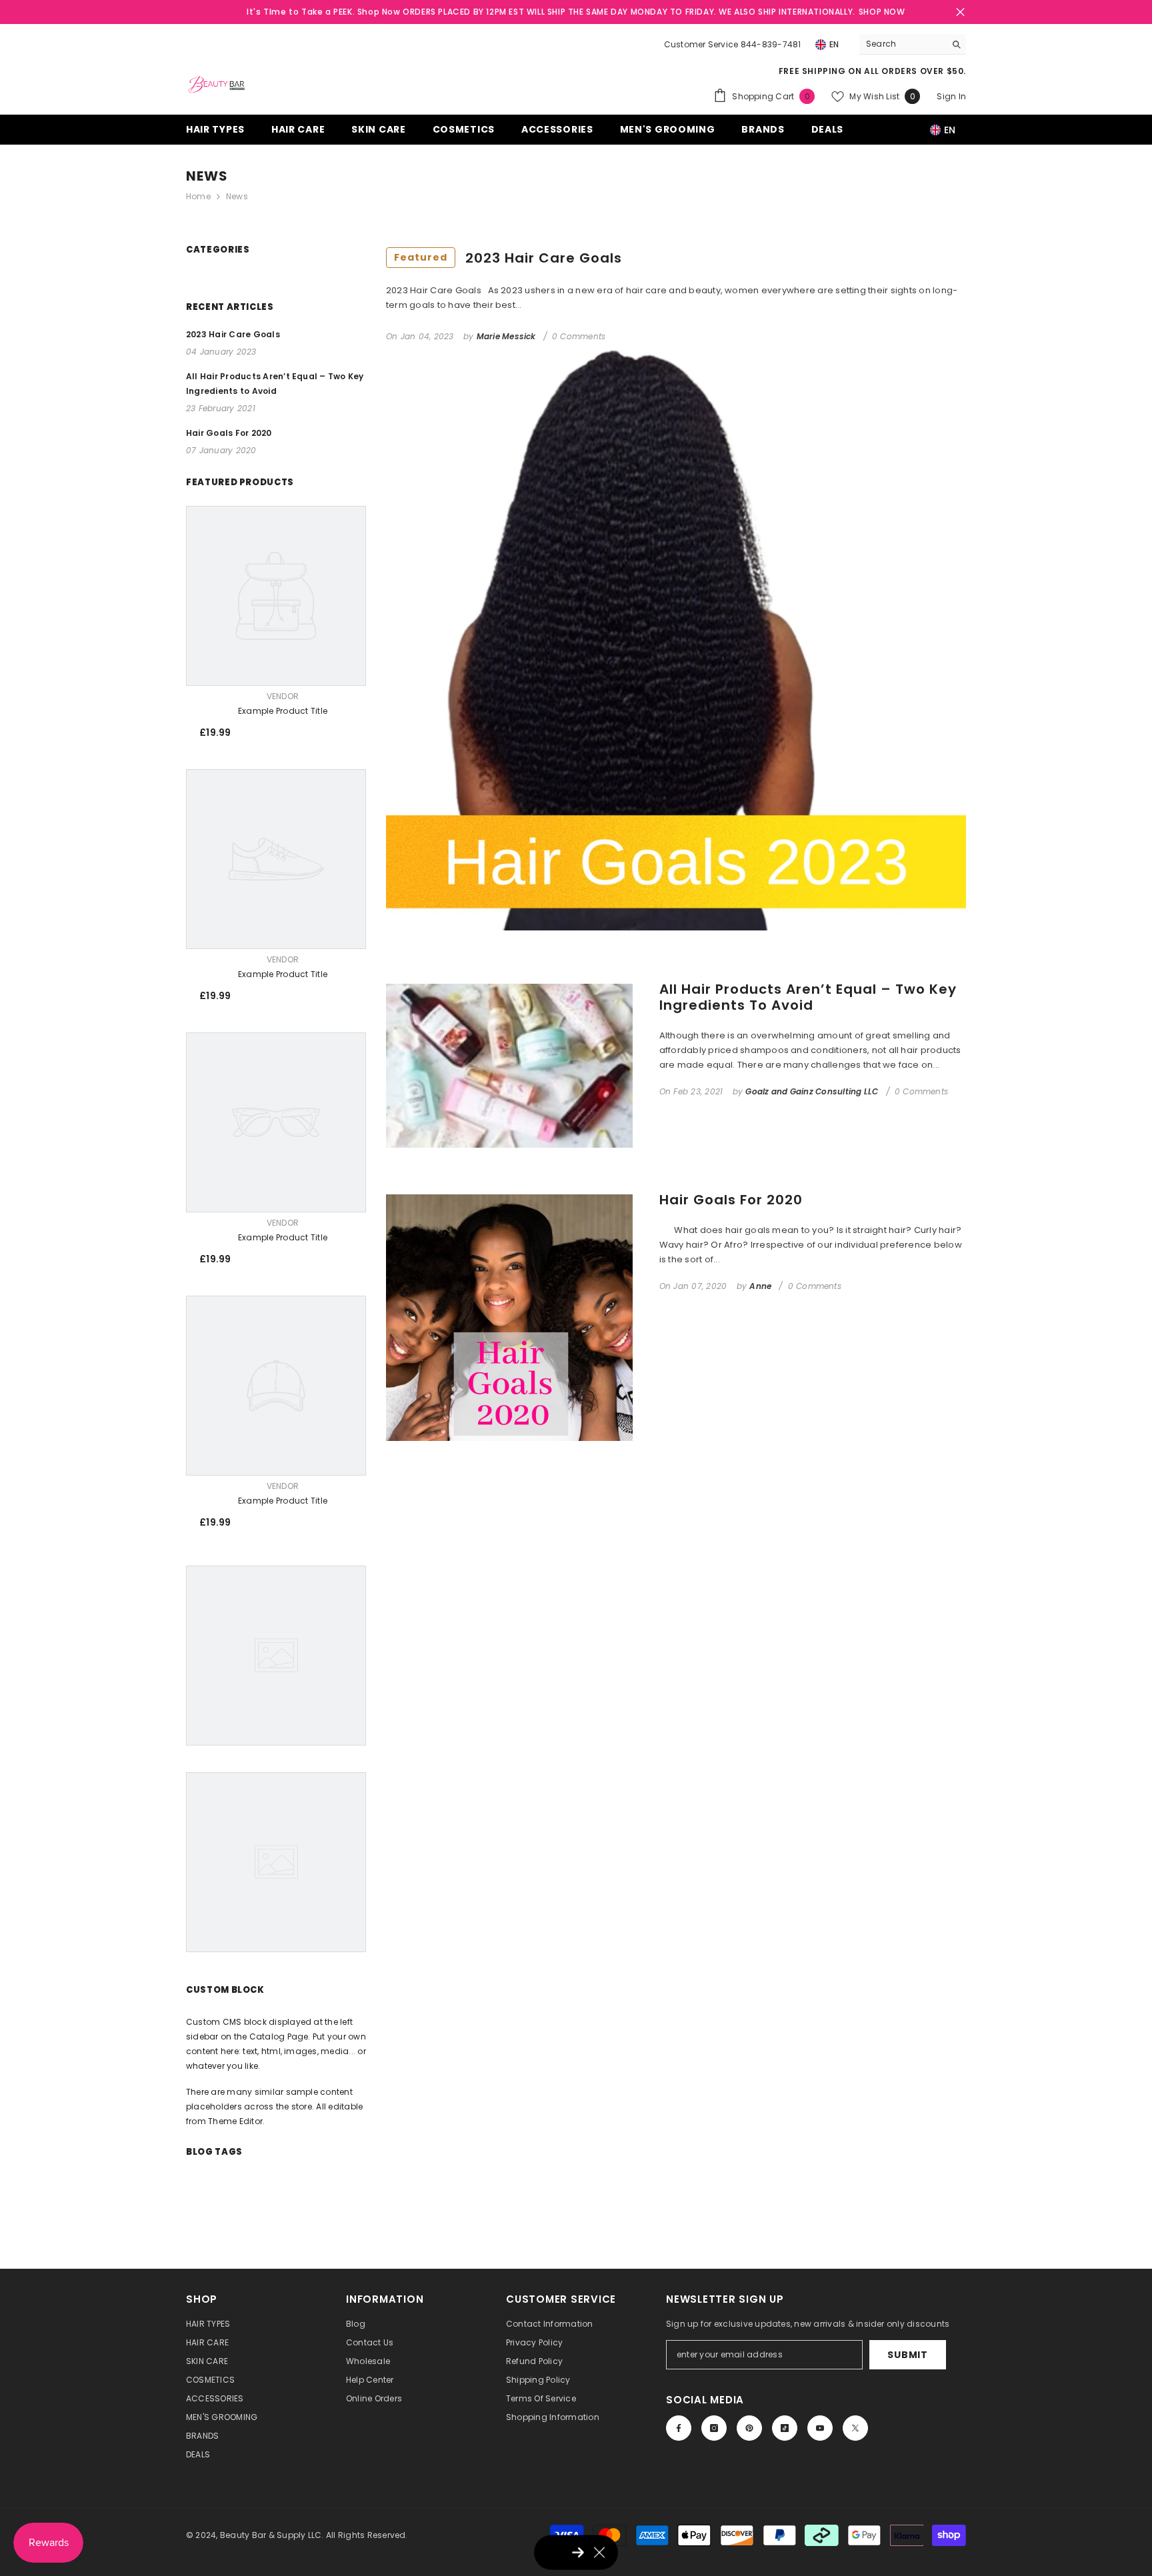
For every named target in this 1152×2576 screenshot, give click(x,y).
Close (960, 12)
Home (198, 196)
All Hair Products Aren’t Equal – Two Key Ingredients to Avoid (808, 997)
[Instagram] (714, 2428)
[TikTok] (785, 2428)
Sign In (951, 96)
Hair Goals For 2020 (731, 1200)
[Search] (913, 44)
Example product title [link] (283, 711)
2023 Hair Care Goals (508, 258)
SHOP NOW (882, 12)
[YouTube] (820, 2428)
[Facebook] (679, 2428)
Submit (907, 2355)
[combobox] (902, 44)
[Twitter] (855, 2428)
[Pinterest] (749, 2428)
